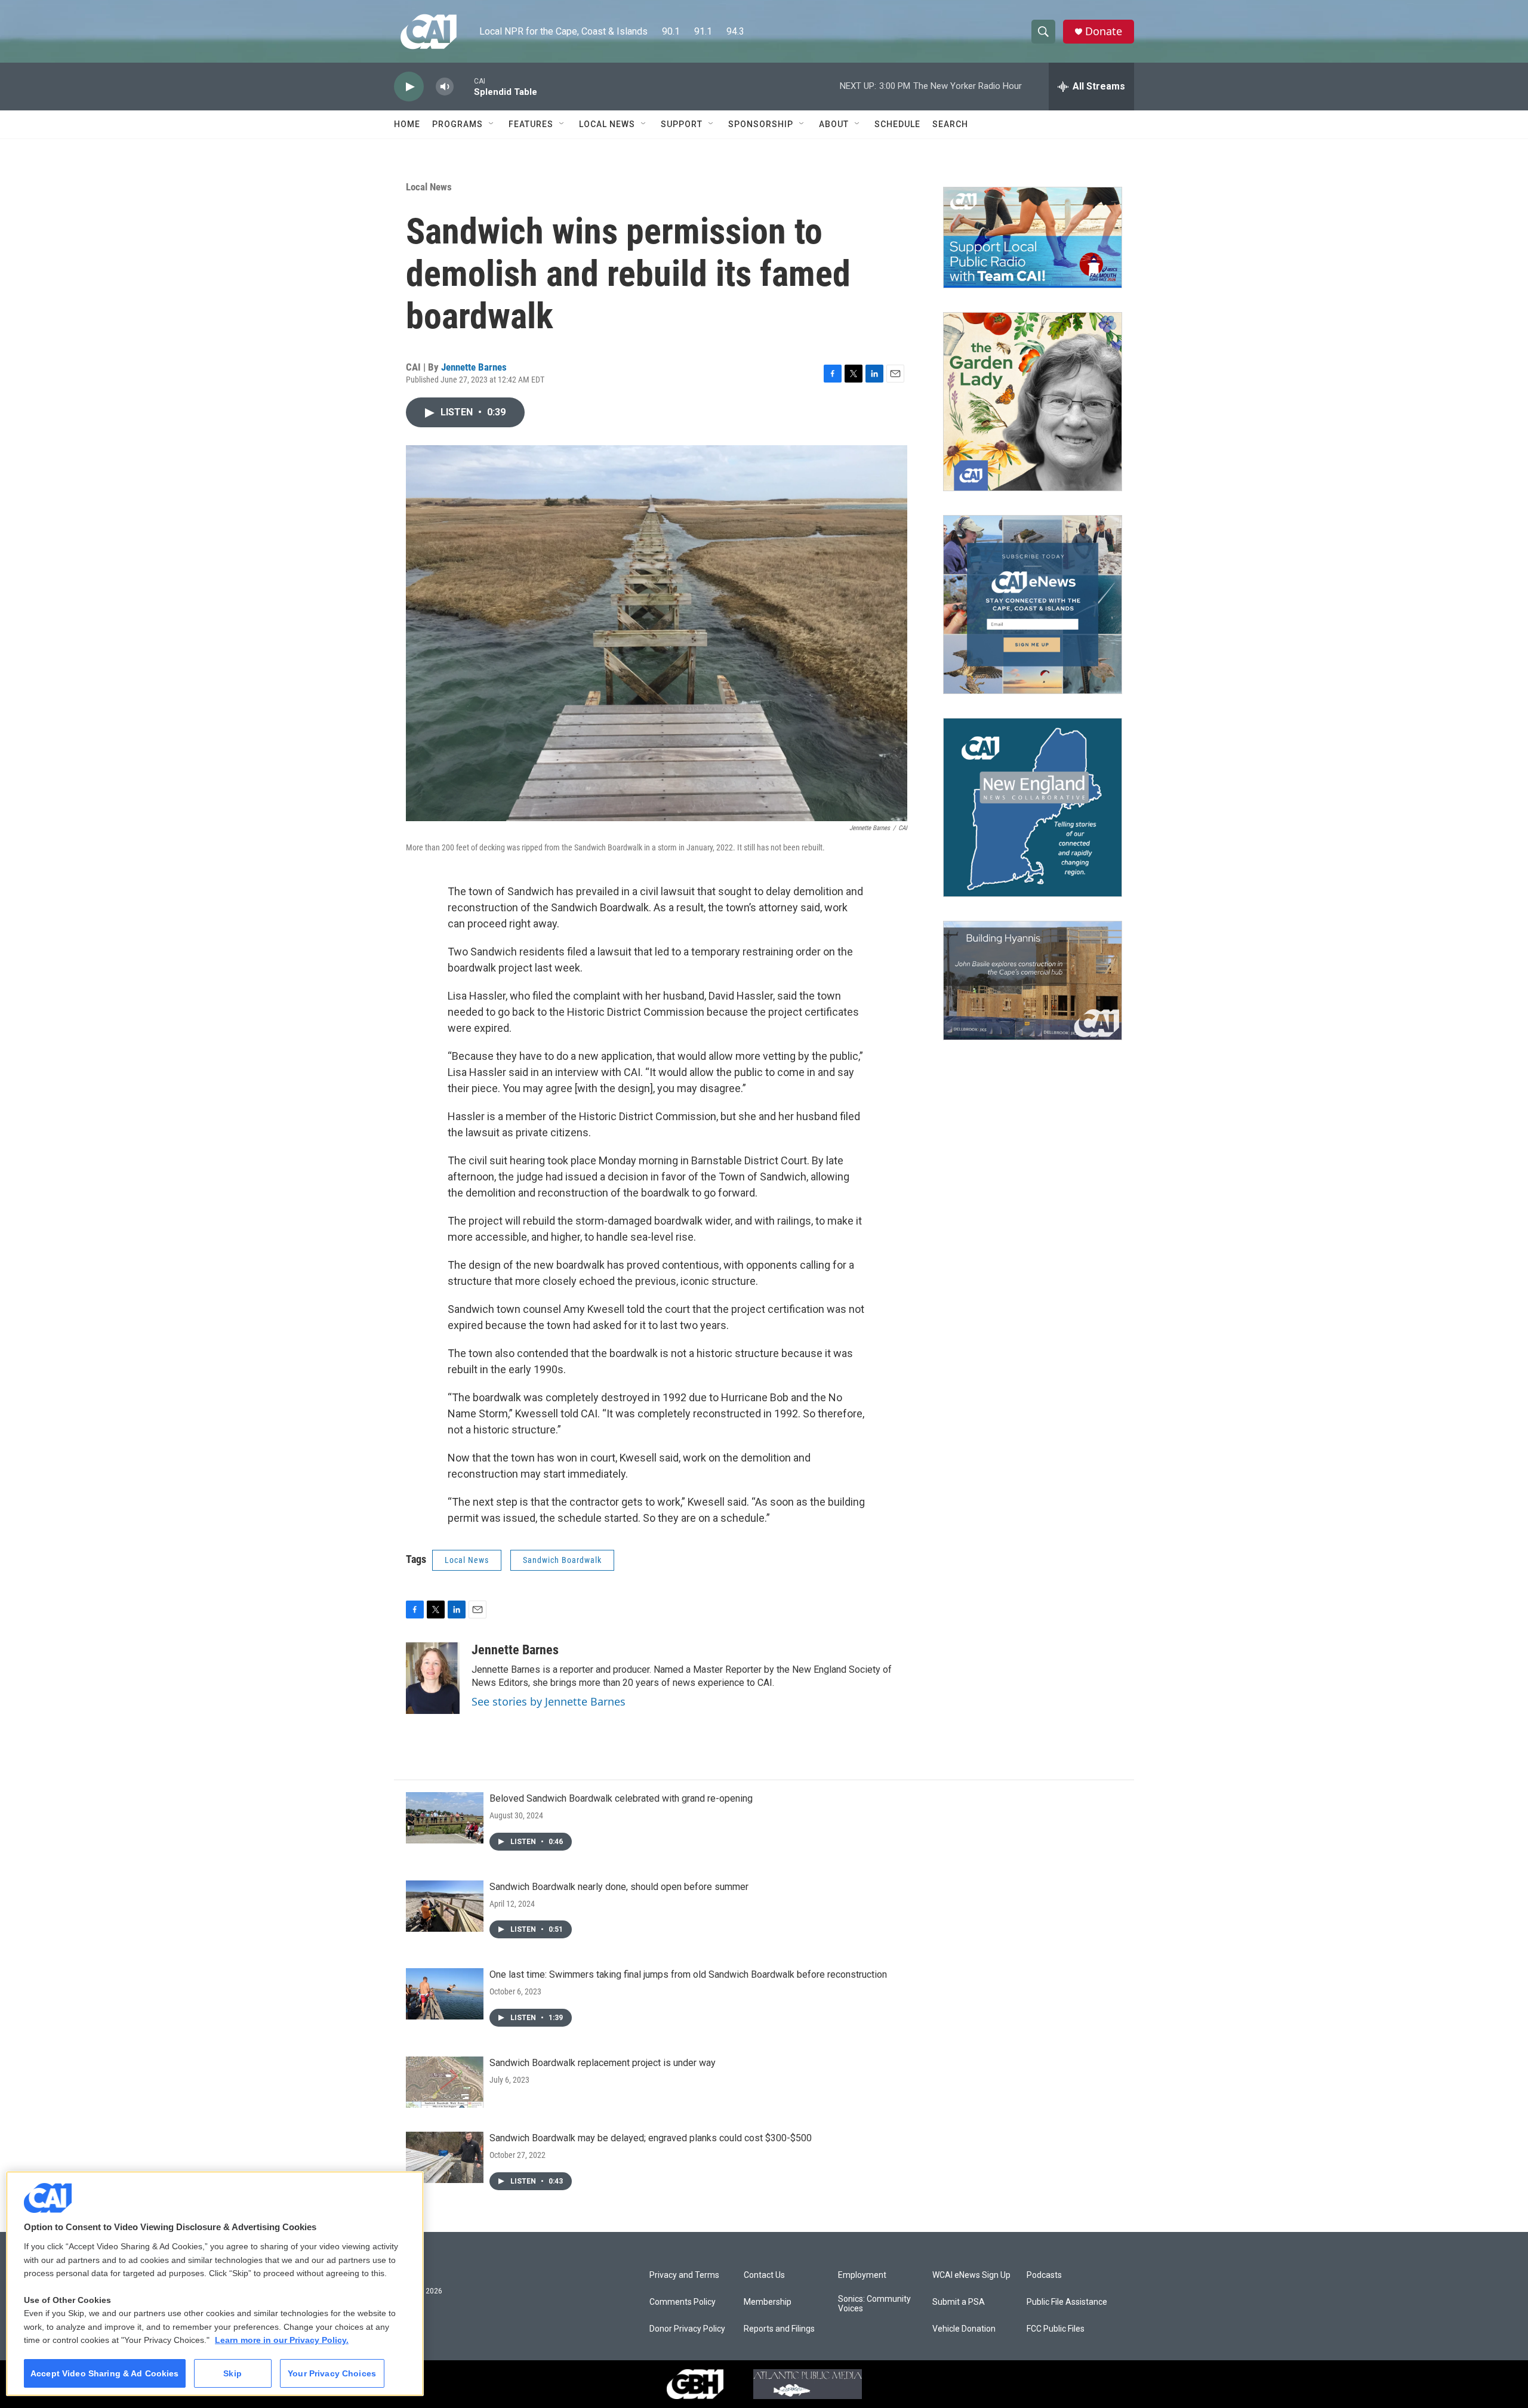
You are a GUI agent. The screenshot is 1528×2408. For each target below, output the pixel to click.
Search (950, 124)
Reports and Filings (779, 2329)
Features (531, 124)
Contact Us (764, 2275)
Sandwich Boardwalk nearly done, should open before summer (619, 1887)
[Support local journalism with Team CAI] (1033, 238)
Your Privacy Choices (332, 2373)
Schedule (897, 124)
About (834, 124)
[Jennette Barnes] (433, 1678)
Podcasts (1044, 2275)
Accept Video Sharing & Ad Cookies (105, 2373)
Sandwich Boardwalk (562, 1560)
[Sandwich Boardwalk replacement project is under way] (445, 2082)
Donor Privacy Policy (687, 2329)
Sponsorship (761, 124)
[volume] (445, 87)
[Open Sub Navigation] (492, 124)
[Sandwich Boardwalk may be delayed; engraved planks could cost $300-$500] (445, 2157)
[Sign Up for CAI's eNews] (1033, 605)
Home (407, 124)
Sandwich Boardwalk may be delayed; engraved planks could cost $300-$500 (651, 2138)
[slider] (464, 86)
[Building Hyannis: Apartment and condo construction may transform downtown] (1033, 981)
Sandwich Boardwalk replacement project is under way (603, 2063)
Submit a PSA (959, 2302)
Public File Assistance (1067, 2302)
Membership (768, 2302)
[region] (215, 2284)
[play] (409, 87)
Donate (1104, 31)
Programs (458, 124)
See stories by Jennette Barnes (549, 1701)
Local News (607, 124)
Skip (232, 2373)
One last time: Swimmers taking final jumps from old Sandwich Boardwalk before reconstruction (688, 1974)
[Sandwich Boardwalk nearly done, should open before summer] (445, 1906)
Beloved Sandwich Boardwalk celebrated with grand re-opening (621, 1798)
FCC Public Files (1056, 2329)
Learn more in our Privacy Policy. (282, 2340)
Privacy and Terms (684, 2275)
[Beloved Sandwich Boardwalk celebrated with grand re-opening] (445, 1818)
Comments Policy (683, 2302)
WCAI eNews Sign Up (971, 2275)
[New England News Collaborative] (1033, 807)
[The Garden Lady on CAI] (1033, 402)
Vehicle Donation (964, 2329)
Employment (862, 2275)
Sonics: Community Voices (874, 2304)
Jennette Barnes (474, 367)
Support (682, 124)
